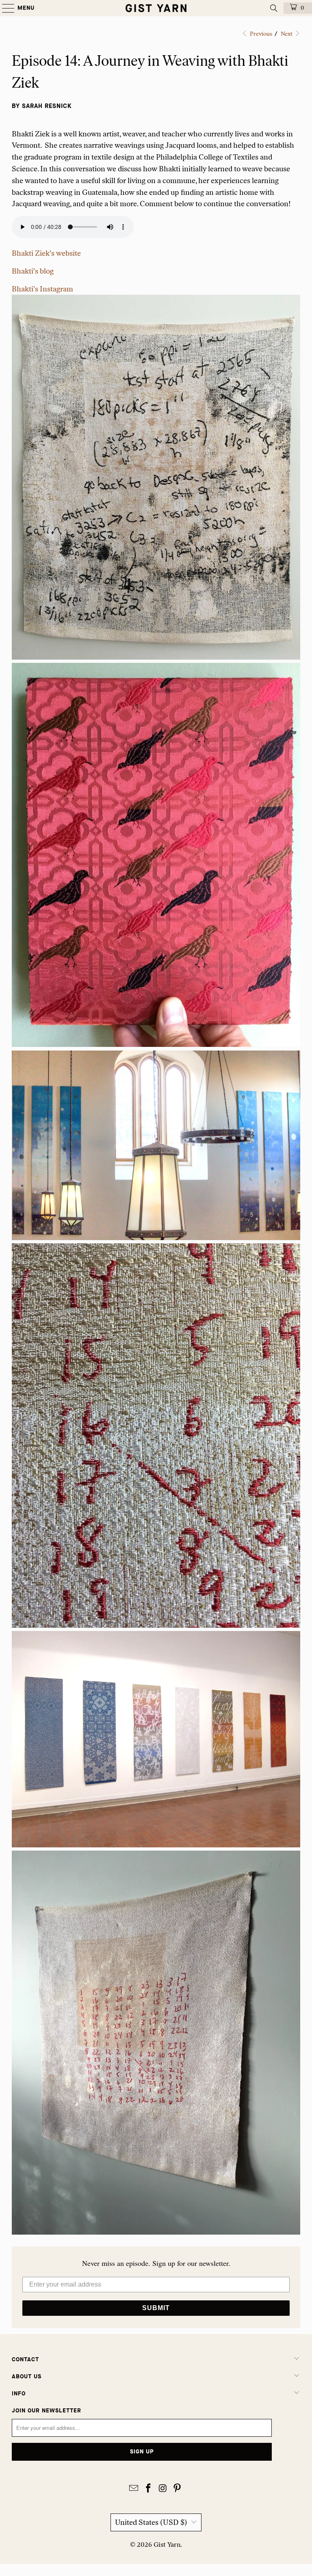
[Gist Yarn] (156, 8)
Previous (260, 34)
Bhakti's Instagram (42, 289)
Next (287, 34)
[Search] (274, 8)
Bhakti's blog (33, 271)
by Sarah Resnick (42, 106)
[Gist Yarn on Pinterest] (178, 2489)
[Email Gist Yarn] (134, 2489)
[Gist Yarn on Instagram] (163, 2489)
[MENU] (4, 8)
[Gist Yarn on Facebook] (148, 2489)
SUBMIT (156, 2308)
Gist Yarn (167, 2545)
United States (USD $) (151, 2522)
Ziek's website (46, 253)
